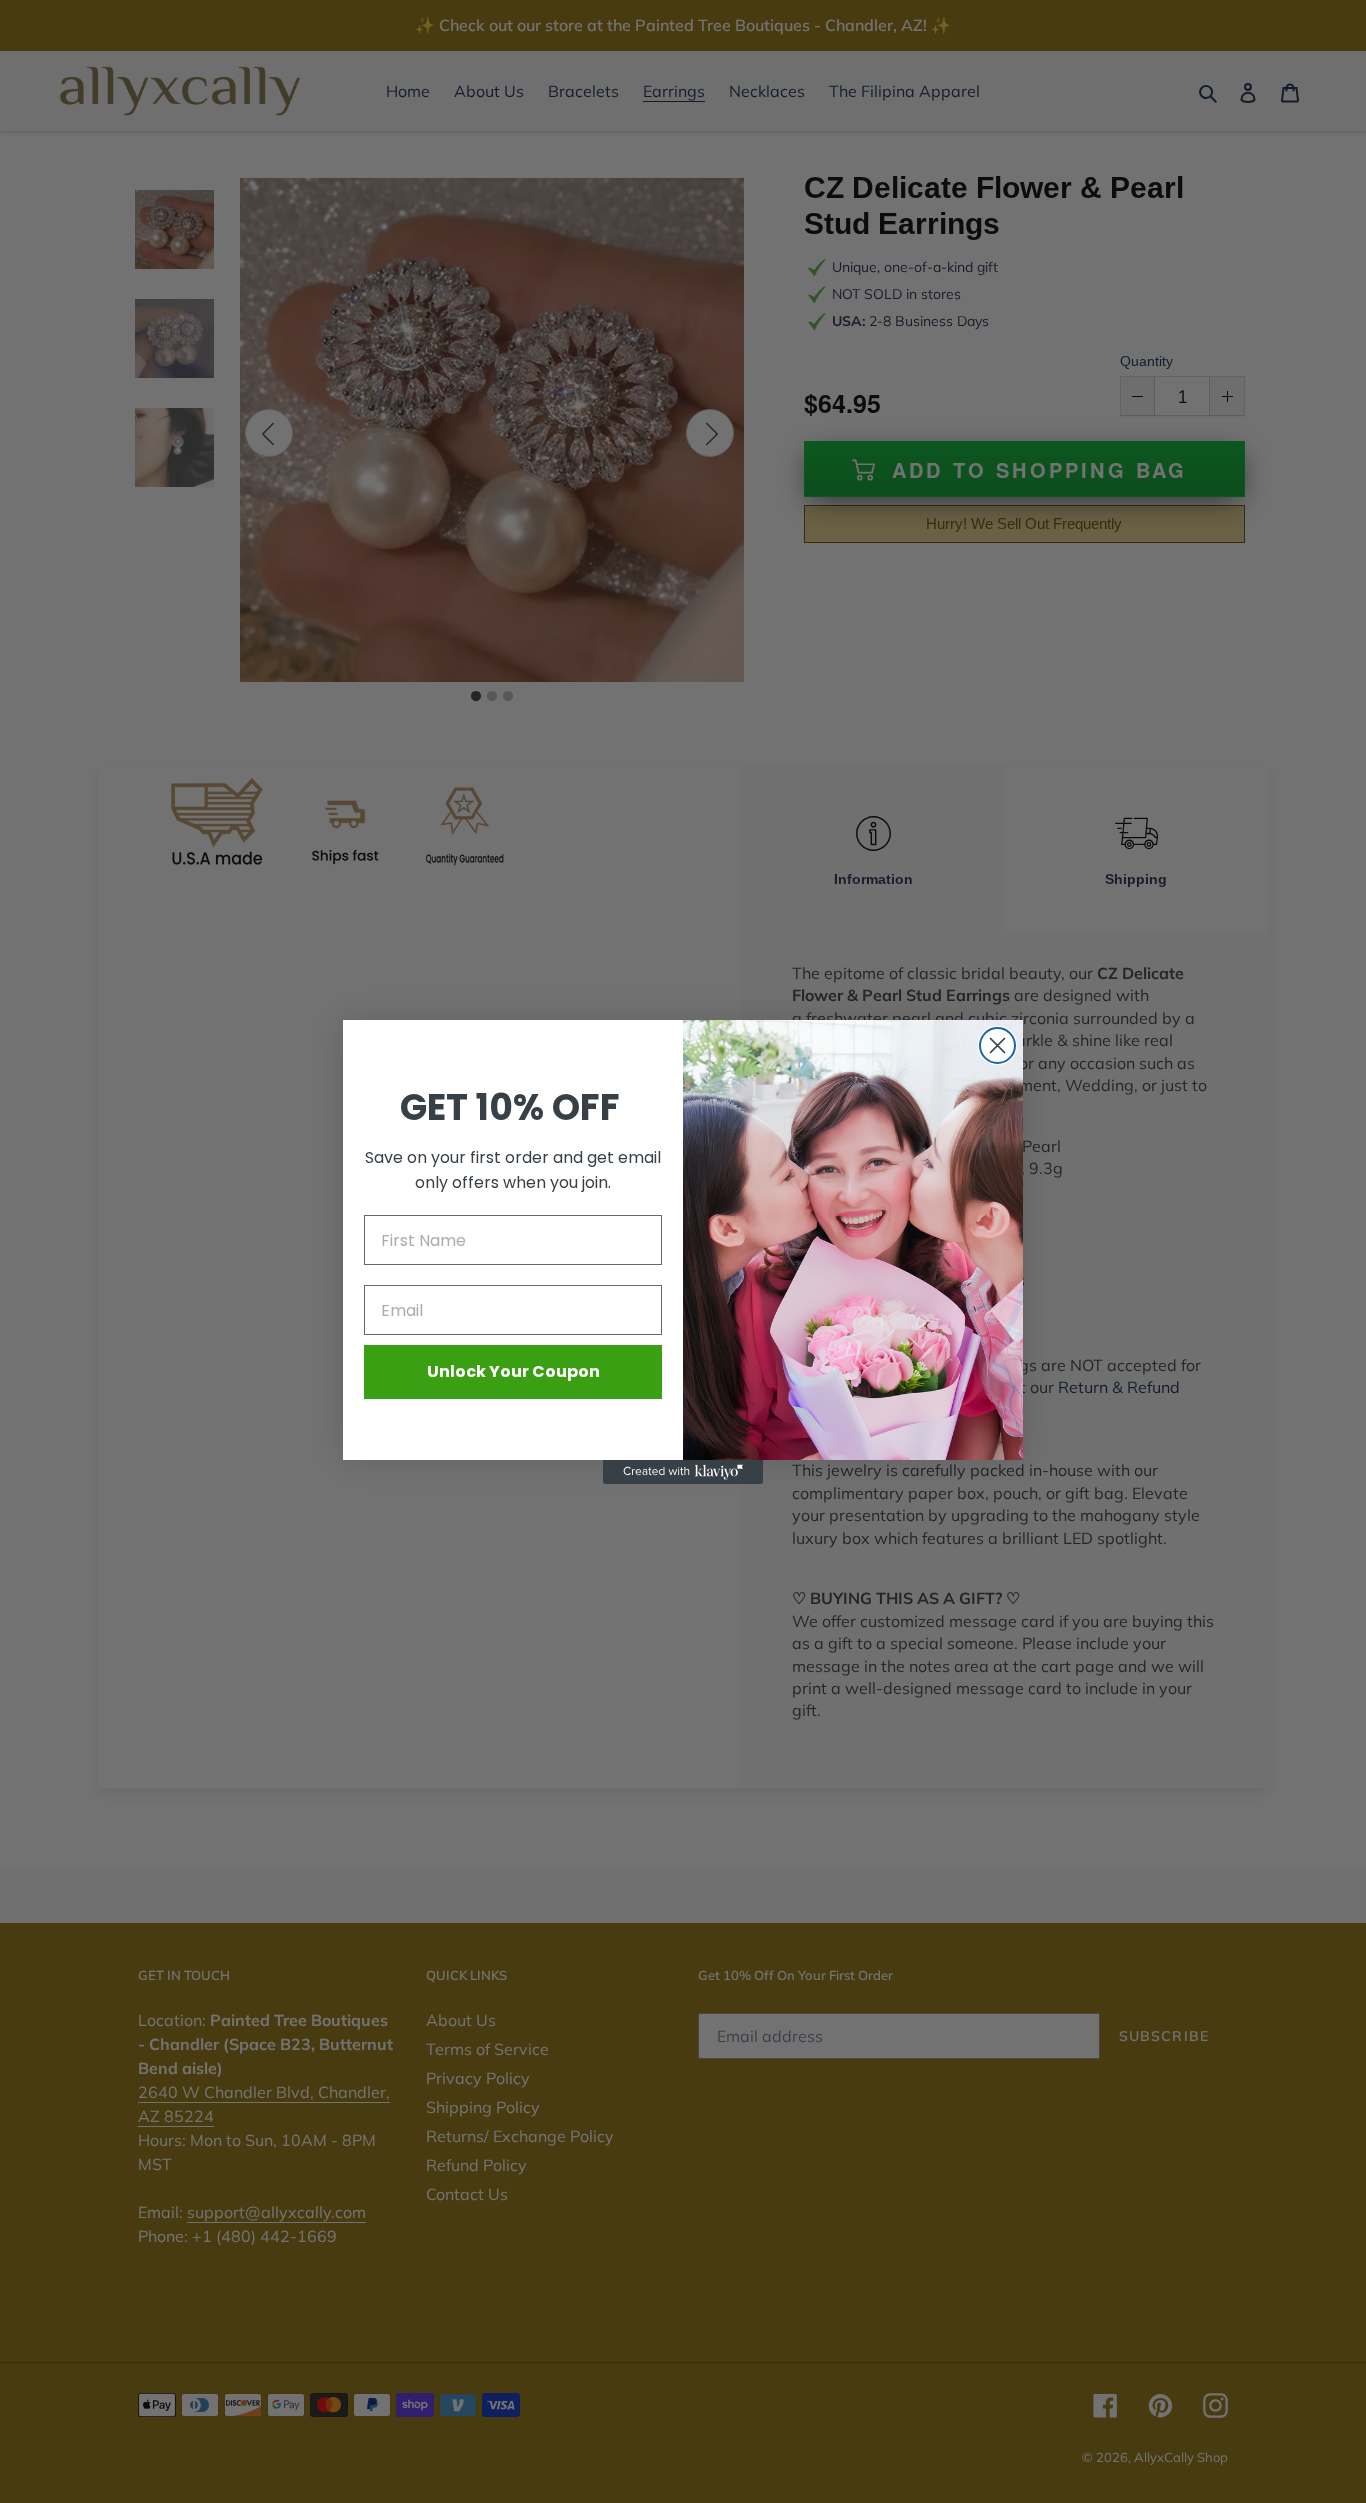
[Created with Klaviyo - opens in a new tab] (683, 1472)
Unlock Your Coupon (513, 1371)
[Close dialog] (997, 1045)
